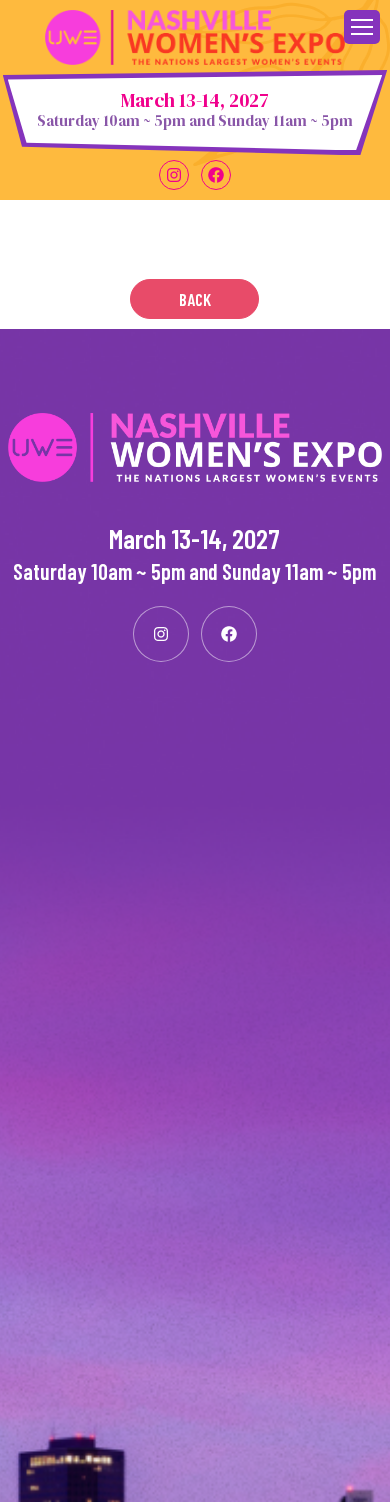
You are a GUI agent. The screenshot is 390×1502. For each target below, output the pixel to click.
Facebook (216, 175)
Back (195, 299)
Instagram (174, 175)
